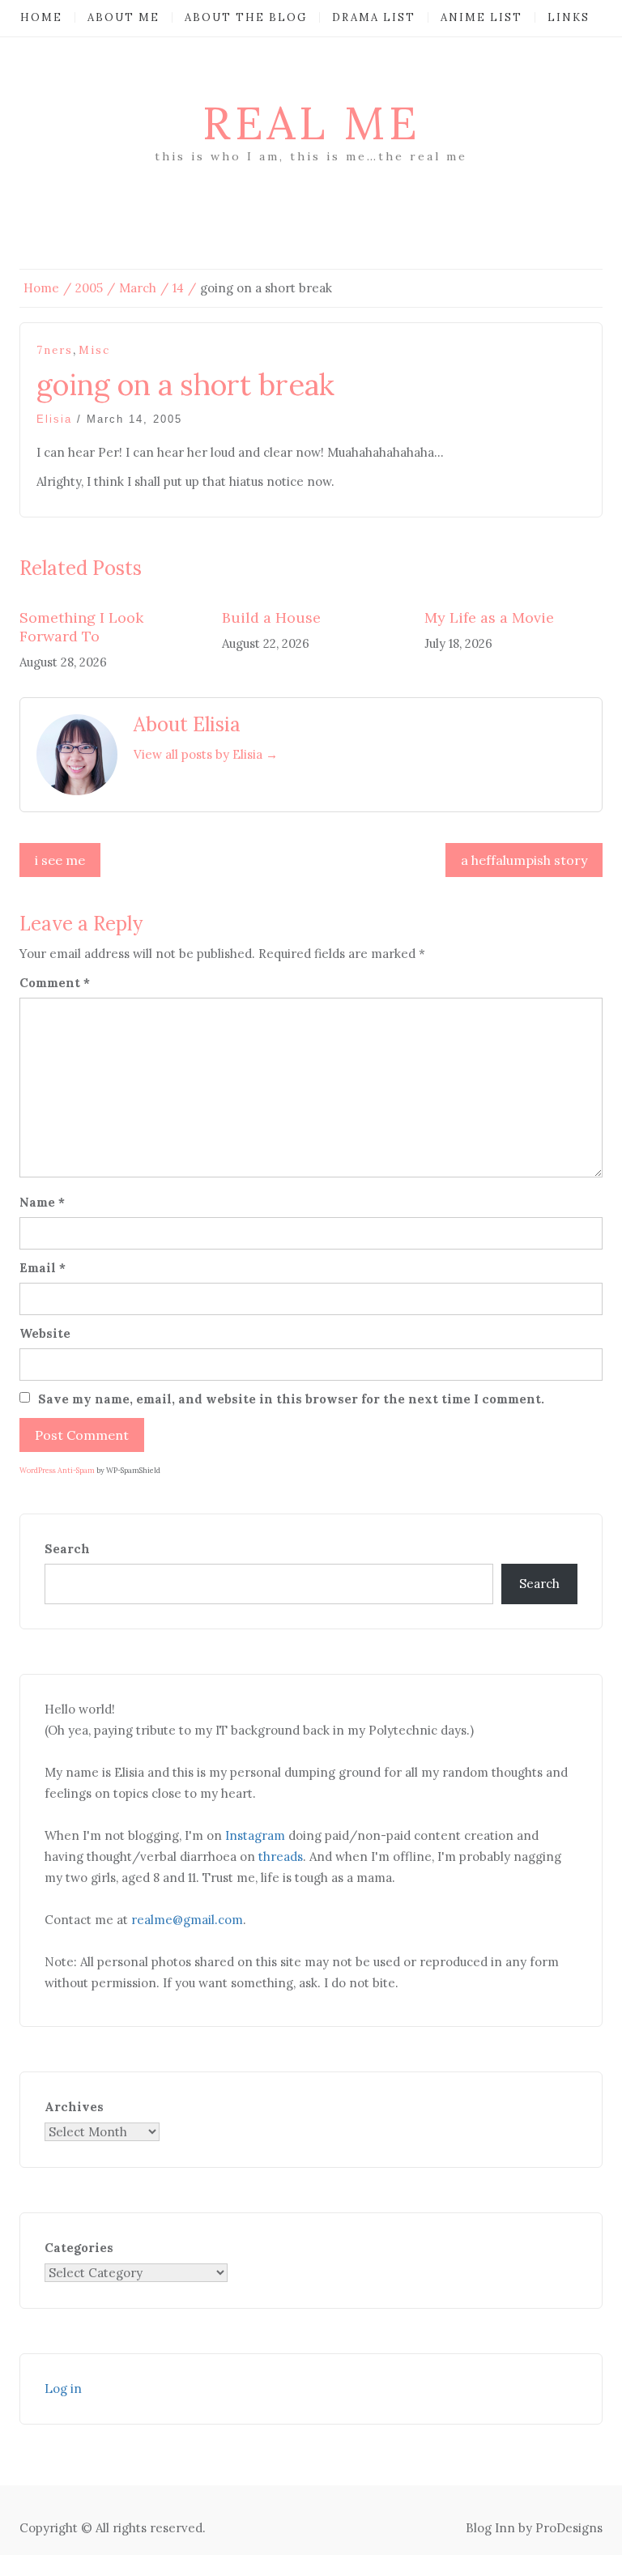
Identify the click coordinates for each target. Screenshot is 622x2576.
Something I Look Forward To (81, 627)
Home (41, 17)
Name (42, 1202)
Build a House (271, 617)
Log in (63, 2389)
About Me (124, 17)
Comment (55, 983)
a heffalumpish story (524, 860)
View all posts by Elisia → (206, 754)
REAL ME (311, 123)
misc (94, 350)
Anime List (481, 17)
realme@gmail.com (187, 1920)
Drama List (374, 17)
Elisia (54, 419)
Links (569, 17)
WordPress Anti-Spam (57, 1470)
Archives (74, 2107)
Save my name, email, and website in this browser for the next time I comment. (291, 1399)
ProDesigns (569, 2528)
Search (67, 1549)
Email (43, 1268)
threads (281, 1856)
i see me (60, 860)
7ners (55, 350)
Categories (79, 2248)
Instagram (255, 1835)
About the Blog (246, 17)
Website (45, 1333)
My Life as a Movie (489, 617)
